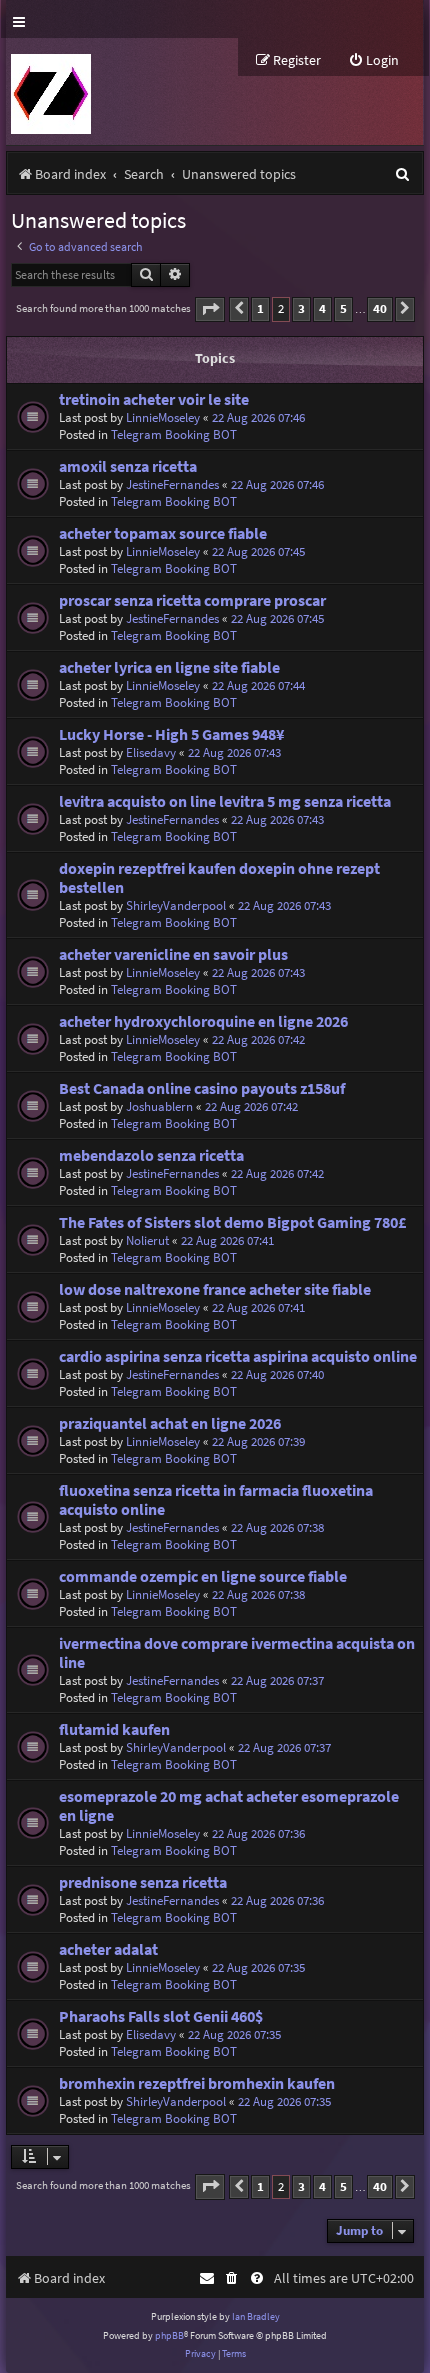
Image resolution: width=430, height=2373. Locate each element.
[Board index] (48, 91)
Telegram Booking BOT (174, 434)
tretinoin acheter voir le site (154, 399)
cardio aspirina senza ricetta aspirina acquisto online (238, 1356)
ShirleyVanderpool (176, 905)
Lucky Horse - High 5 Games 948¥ (171, 734)
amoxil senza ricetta (128, 466)
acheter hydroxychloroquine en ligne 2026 (203, 1021)
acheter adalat (108, 1949)
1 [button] (260, 308)
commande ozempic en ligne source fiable (203, 1576)
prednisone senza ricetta (143, 1882)
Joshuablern (159, 1106)
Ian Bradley (256, 2316)
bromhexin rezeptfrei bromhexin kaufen (197, 2083)
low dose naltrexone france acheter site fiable (215, 1289)
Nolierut (147, 1240)
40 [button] (380, 308)
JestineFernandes (172, 484)
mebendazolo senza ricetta (151, 1155)
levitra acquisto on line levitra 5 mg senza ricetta (225, 801)
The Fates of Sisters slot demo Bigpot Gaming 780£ (232, 1222)
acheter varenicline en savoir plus (173, 954)
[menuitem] (373, 60)
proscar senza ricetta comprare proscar (192, 600)
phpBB (169, 2335)
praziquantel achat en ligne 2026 (170, 1423)
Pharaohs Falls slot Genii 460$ (161, 2016)
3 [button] (301, 308)
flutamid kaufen (114, 1729)
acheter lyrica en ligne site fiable (169, 667)
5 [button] (343, 308)
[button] (210, 309)
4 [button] (322, 308)
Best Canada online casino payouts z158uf (202, 1088)
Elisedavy (151, 752)
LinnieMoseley (163, 417)
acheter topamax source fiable (163, 533)
